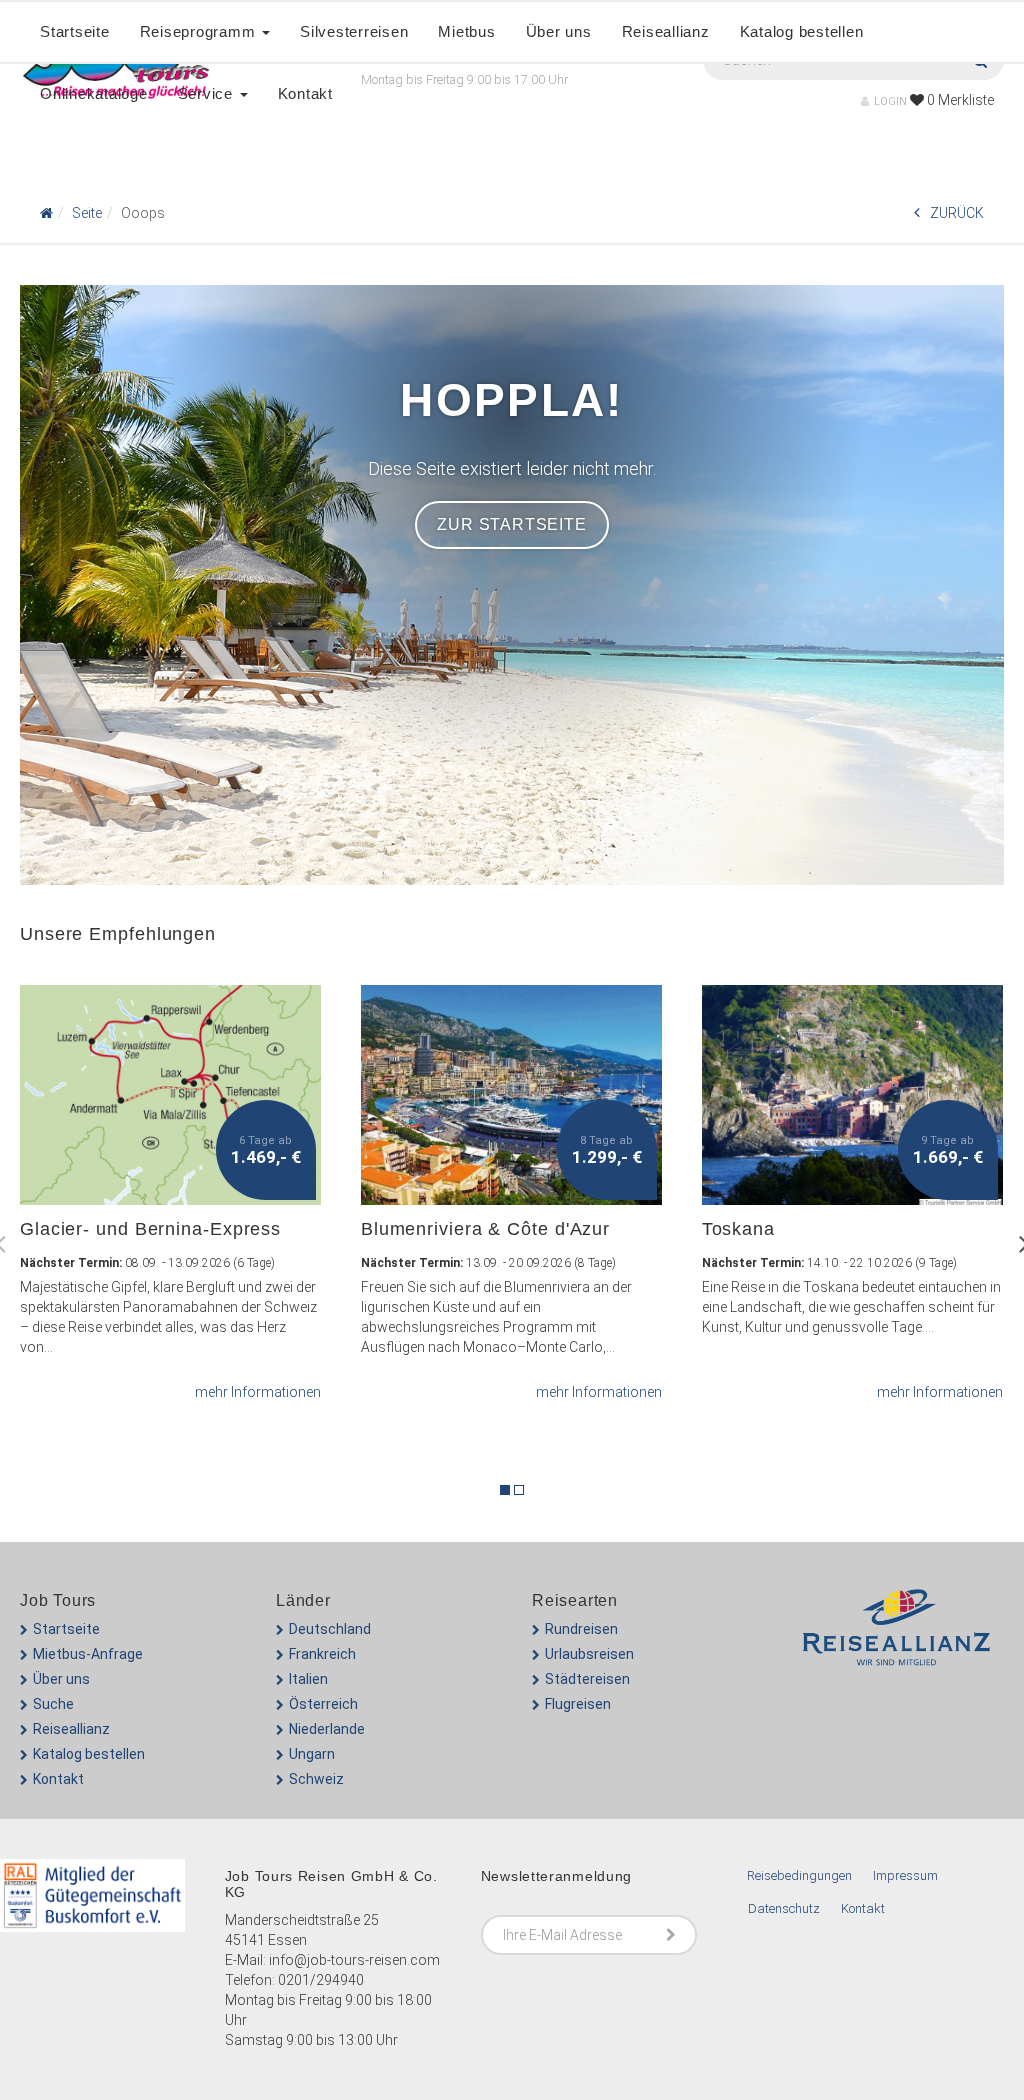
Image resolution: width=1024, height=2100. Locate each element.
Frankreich (322, 1654)
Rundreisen (581, 1629)
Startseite (75, 31)
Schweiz (316, 1779)
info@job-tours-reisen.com (354, 1960)
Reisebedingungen (799, 1875)
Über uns (559, 31)
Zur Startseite (511, 524)
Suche (53, 1704)
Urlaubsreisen (589, 1654)
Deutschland (330, 1629)
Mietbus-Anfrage (88, 1654)
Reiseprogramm (200, 31)
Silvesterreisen (354, 31)
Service (208, 93)
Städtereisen (587, 1679)
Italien (308, 1679)
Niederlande (327, 1729)
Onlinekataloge (94, 93)
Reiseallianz (666, 31)
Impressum (905, 1875)
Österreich (323, 1704)
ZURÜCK (957, 213)
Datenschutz (784, 1908)
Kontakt (305, 93)
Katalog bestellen (802, 31)
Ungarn (312, 1754)
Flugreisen (578, 1704)
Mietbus (466, 31)
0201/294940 (321, 1980)
